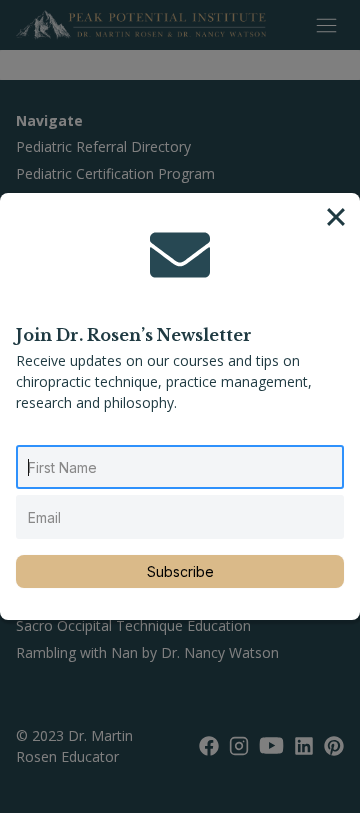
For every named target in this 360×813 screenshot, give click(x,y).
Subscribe (180, 571)
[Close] (336, 217)
